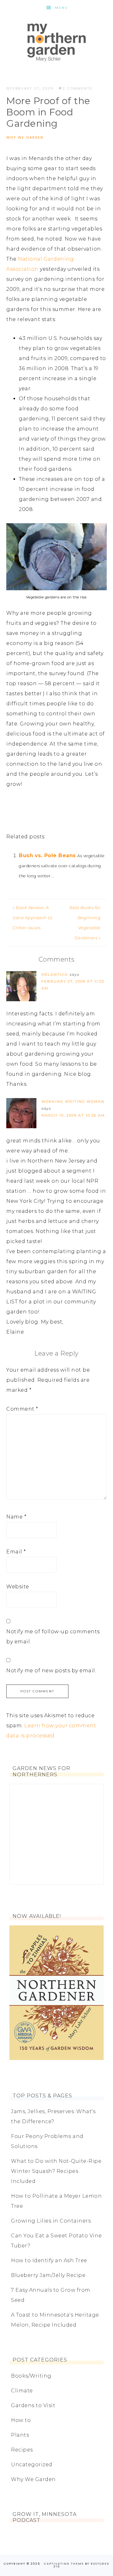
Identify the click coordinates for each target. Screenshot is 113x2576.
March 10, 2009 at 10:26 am (73, 1115)
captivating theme (64, 2564)
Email (16, 1552)
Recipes (22, 2450)
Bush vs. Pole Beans (47, 855)
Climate (22, 2391)
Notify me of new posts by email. (51, 1671)
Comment (22, 1409)
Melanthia (55, 974)
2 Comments (77, 88)
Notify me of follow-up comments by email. (53, 1637)
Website (18, 1587)
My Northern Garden (56, 42)
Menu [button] (61, 8)
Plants (20, 2435)
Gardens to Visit (33, 2405)
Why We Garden (25, 137)
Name (16, 1517)
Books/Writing (31, 2376)
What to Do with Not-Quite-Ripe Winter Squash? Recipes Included (56, 2171)
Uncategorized (32, 2465)
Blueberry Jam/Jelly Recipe (48, 2275)
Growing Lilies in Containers (51, 2221)
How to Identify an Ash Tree (49, 2260)
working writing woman (73, 1102)
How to (21, 2420)
